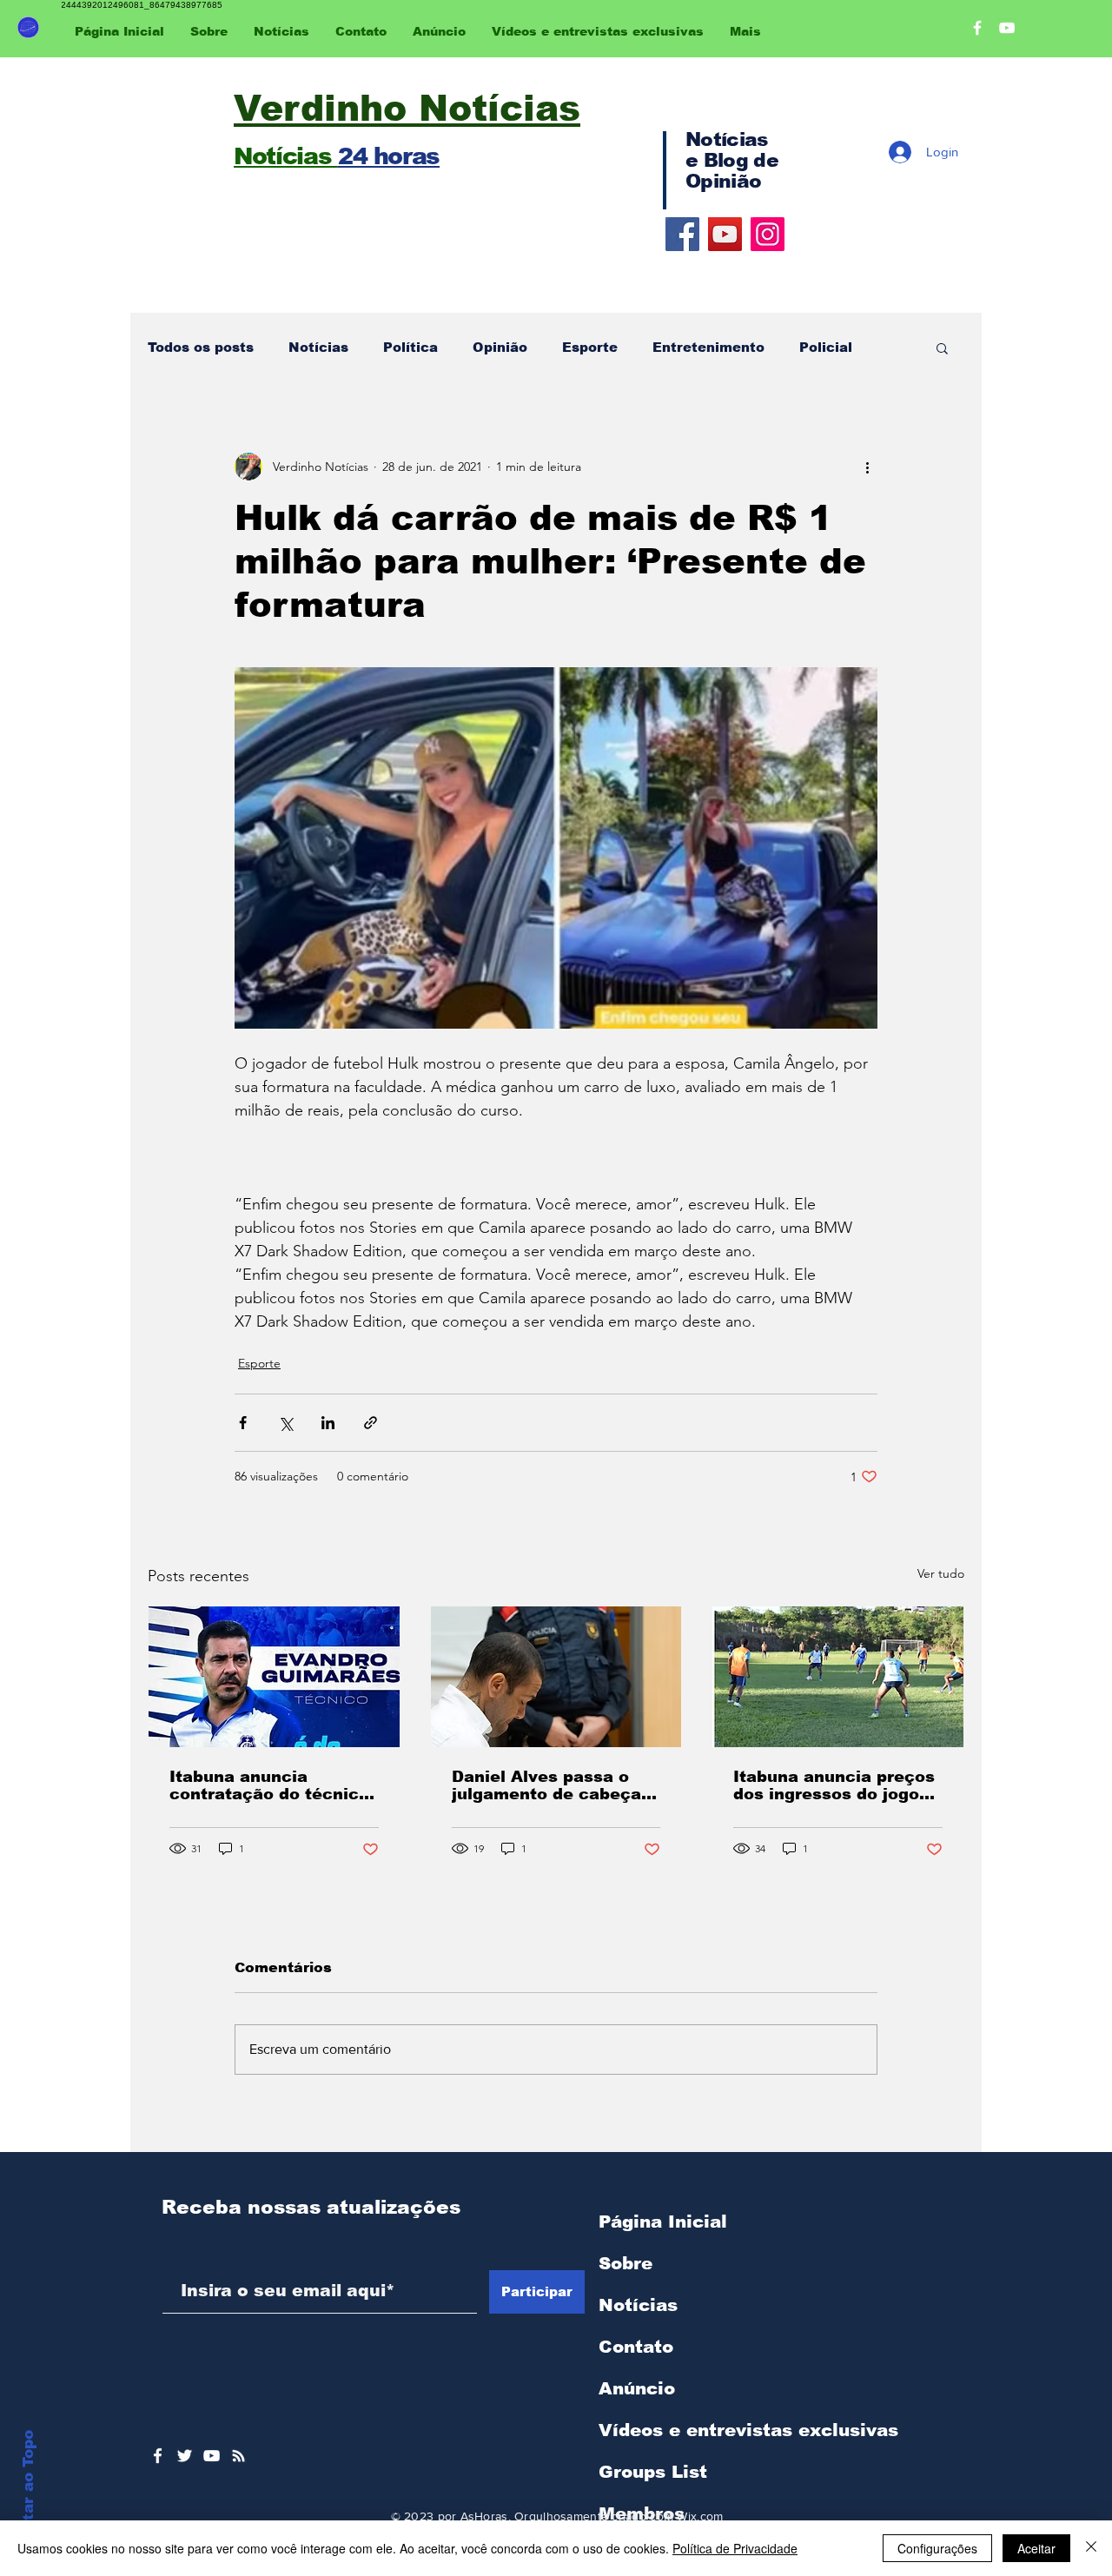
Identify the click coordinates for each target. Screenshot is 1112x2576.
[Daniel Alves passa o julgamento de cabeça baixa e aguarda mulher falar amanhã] (556, 1677)
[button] (942, 348)
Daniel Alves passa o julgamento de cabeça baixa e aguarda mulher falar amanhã (553, 1785)
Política (410, 347)
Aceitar (1036, 2548)
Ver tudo (941, 1573)
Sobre (625, 2263)
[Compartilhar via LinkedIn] (328, 1423)
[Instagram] (768, 234)
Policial (826, 347)
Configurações (937, 2548)
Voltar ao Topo (28, 2488)
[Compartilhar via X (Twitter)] (285, 1423)
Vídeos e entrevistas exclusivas (748, 2430)
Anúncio (637, 2388)
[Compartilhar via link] (371, 1423)
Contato (636, 2347)
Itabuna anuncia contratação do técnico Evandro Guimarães (269, 1785)
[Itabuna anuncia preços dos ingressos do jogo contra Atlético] (838, 1677)
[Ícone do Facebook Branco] (158, 2456)
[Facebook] (682, 234)
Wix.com (700, 2516)
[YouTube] (725, 234)
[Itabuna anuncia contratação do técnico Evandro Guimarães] (274, 1677)
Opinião (500, 347)
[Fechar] (1091, 2548)
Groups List (653, 2472)
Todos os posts (201, 347)
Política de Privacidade (735, 2548)
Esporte (590, 347)
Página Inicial (663, 2222)
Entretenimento (708, 347)
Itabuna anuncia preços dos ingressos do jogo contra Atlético (834, 1785)
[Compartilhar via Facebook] (243, 1423)
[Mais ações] (867, 467)
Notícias (318, 347)
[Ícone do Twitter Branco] (185, 2456)
